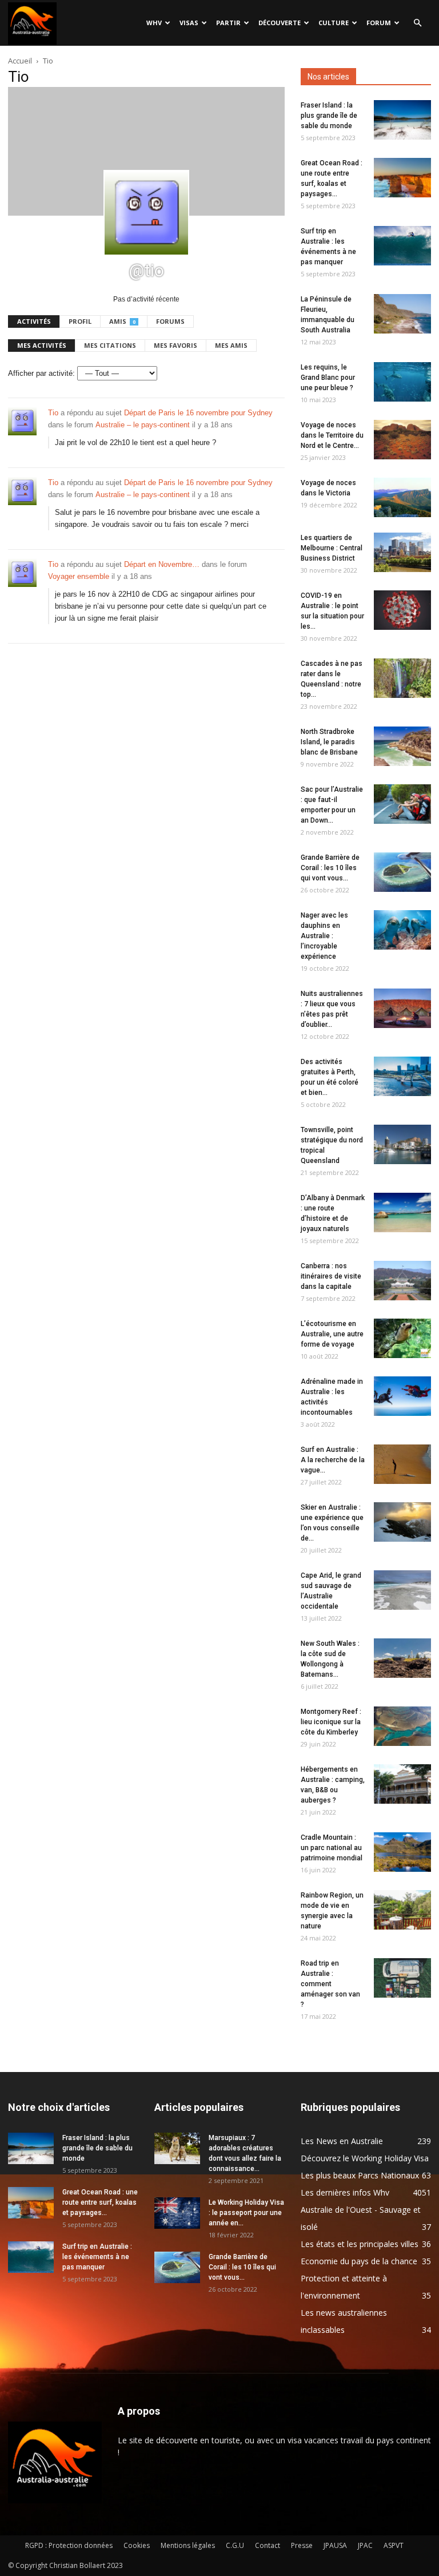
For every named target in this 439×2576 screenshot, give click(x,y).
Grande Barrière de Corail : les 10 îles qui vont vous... (330, 868)
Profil (80, 321)
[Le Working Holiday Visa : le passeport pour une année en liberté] (177, 2213)
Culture (334, 23)
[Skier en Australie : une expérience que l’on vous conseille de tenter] (402, 1522)
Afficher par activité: (41, 373)
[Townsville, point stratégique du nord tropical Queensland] (402, 1144)
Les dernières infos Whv (345, 2192)
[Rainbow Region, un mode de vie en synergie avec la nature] (402, 1910)
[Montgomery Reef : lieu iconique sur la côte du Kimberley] (402, 1726)
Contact (268, 2545)
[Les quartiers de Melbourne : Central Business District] (402, 552)
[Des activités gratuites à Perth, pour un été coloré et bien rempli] (402, 1076)
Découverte (280, 23)
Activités (34, 321)
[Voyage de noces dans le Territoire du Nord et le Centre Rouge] (402, 440)
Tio (53, 413)
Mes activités (42, 345)
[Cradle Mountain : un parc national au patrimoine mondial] (402, 1852)
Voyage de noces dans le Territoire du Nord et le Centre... (332, 435)
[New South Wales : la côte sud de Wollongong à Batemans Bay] (402, 1658)
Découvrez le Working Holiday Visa (365, 2158)
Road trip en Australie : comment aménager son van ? (330, 1984)
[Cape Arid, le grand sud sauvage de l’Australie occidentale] (402, 1590)
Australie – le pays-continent (143, 425)
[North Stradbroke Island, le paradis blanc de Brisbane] (402, 746)
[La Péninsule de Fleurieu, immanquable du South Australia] (402, 314)
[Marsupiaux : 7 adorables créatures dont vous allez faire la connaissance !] (177, 2148)
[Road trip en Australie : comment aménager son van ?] (402, 1978)
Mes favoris (175, 345)
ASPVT (394, 2545)
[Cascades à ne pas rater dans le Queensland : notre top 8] (402, 678)
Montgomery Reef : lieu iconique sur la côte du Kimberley (331, 1722)
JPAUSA (335, 2545)
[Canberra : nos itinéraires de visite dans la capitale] (402, 1281)
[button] (417, 23)
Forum (379, 23)
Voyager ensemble (79, 576)
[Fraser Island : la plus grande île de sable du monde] (402, 120)
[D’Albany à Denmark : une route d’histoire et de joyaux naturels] (402, 1212)
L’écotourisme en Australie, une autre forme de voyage (332, 1334)
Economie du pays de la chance (359, 2261)
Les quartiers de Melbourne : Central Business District (332, 548)
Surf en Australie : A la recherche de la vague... (333, 1460)
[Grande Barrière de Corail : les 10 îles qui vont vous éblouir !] (402, 872)
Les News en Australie (342, 2141)
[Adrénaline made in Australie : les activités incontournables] (402, 1396)
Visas (189, 23)
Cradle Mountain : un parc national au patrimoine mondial (332, 1848)
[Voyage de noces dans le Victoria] (402, 497)
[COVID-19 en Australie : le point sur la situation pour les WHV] (402, 610)
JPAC (365, 2545)
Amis (122, 321)
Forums (170, 321)
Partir (228, 23)
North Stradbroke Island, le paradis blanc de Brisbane (329, 742)
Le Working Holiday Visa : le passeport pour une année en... (246, 2213)
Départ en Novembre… (162, 564)
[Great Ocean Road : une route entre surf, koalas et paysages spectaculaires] (402, 178)
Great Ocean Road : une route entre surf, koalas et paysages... (100, 2202)
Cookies (137, 2545)
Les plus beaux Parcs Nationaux (360, 2175)
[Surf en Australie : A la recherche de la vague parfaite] (402, 1464)
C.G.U (235, 2545)
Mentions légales (188, 2545)
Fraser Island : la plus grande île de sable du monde (329, 116)
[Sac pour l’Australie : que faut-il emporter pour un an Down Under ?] (402, 804)
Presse (302, 2545)
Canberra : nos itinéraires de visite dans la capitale (331, 1276)
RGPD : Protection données (69, 2545)
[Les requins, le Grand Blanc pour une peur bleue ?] (402, 382)
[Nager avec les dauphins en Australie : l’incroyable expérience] (402, 930)
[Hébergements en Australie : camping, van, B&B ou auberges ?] (402, 1784)
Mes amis (231, 345)
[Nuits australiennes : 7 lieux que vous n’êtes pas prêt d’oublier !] (402, 1008)
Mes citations (110, 345)
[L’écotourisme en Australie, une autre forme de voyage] (402, 1338)
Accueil (20, 61)
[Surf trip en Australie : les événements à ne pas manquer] (402, 246)
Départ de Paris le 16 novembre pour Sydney (198, 413)
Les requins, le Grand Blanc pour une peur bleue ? (328, 378)
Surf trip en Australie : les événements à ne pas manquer (97, 2257)
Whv (154, 23)
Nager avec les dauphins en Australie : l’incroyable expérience (324, 936)
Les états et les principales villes (360, 2244)
